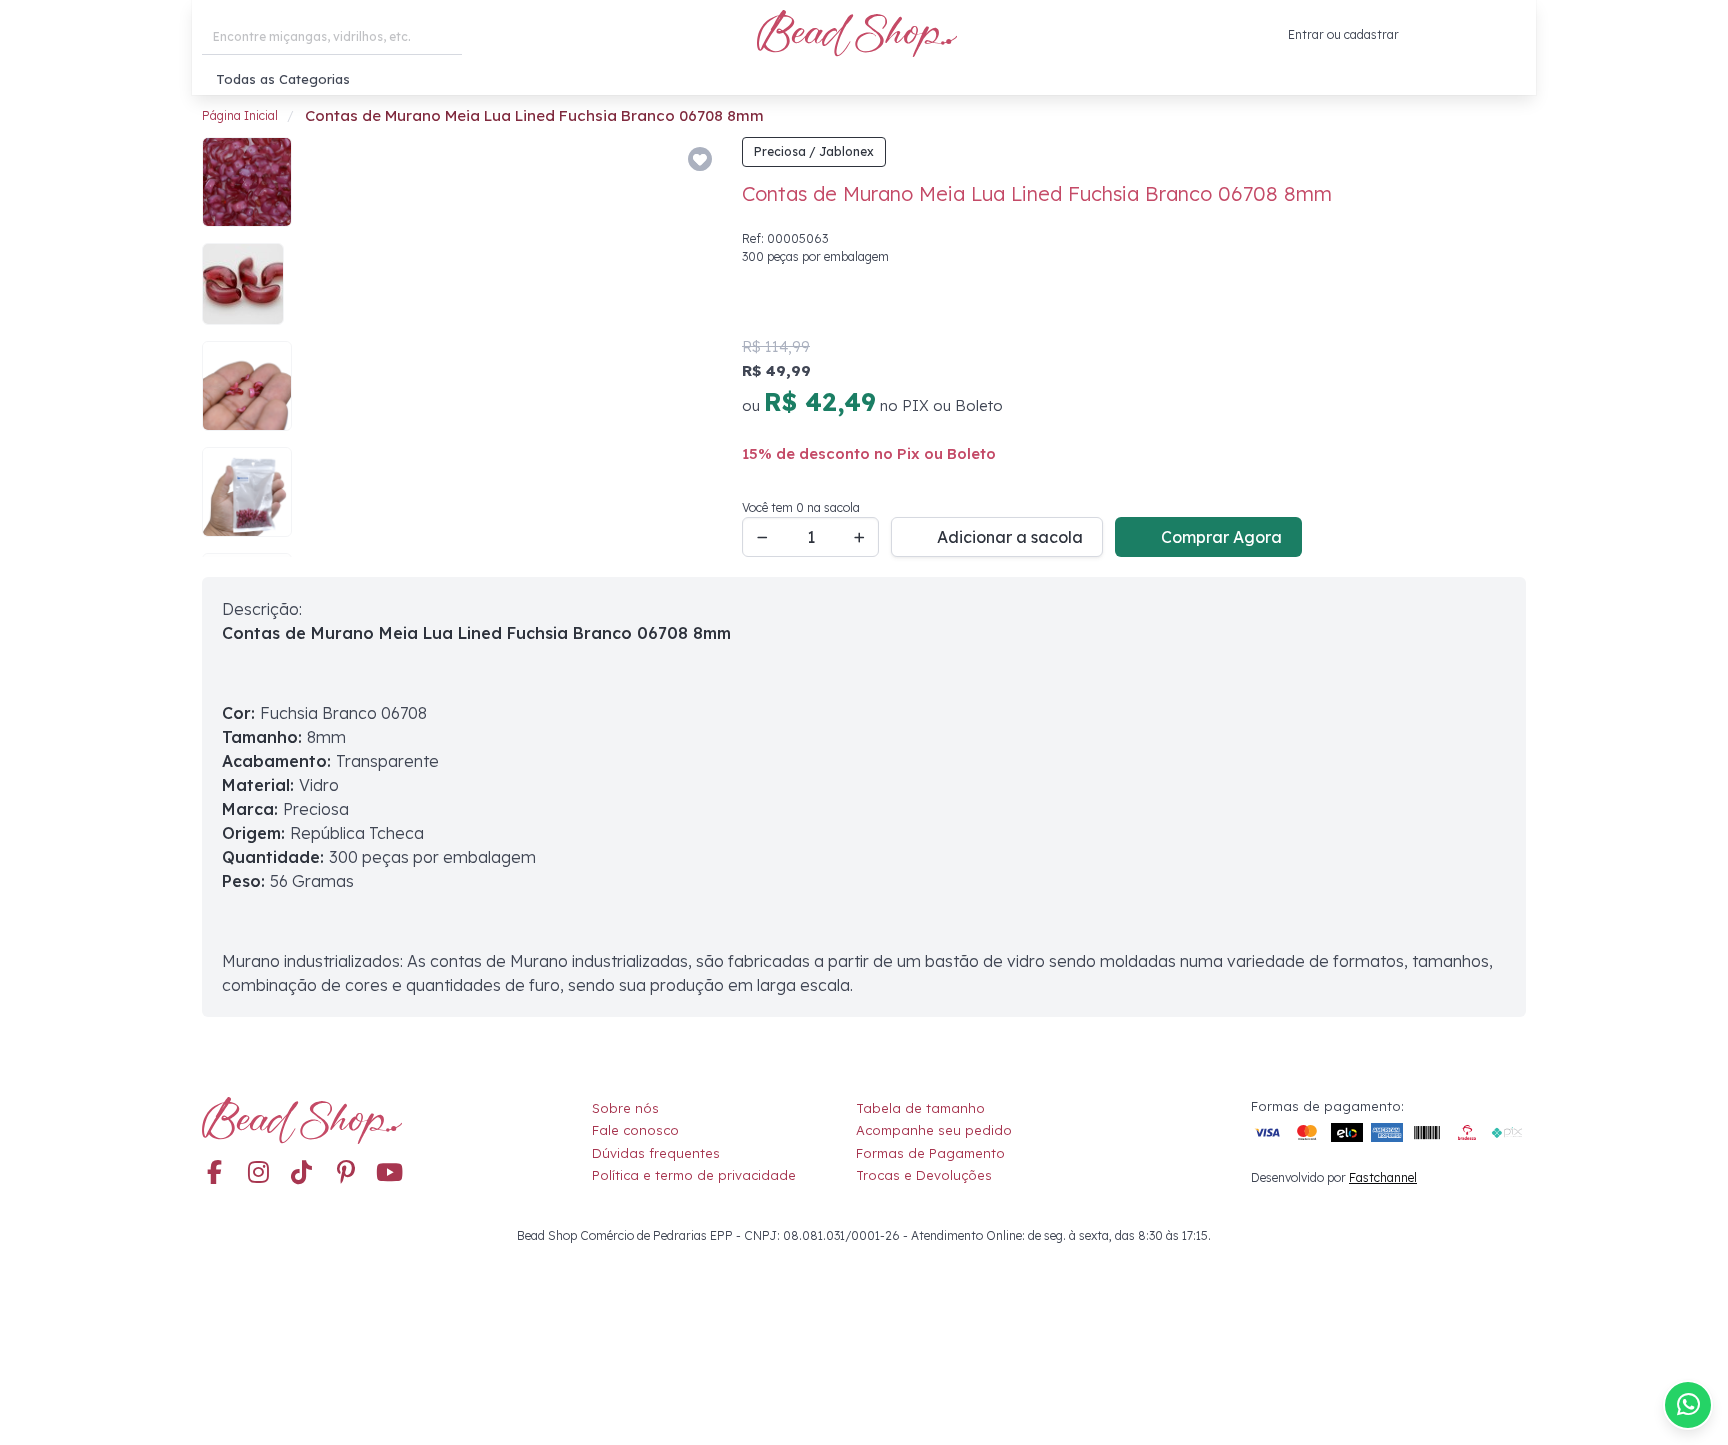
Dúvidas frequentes (656, 1153)
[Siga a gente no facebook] (214, 1174)
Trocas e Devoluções (924, 1175)
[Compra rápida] (1422, 35)
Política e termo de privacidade (694, 1175)
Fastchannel (1383, 1177)
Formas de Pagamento (930, 1153)
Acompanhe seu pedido (934, 1130)
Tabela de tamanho (920, 1108)
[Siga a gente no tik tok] (302, 1174)
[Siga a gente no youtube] (390, 1174)
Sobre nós (625, 1108)
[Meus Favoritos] (1465, 35)
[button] (1510, 35)
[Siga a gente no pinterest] (346, 1174)
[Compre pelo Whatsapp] (1688, 1405)
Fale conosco (635, 1130)
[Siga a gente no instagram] (258, 1174)
